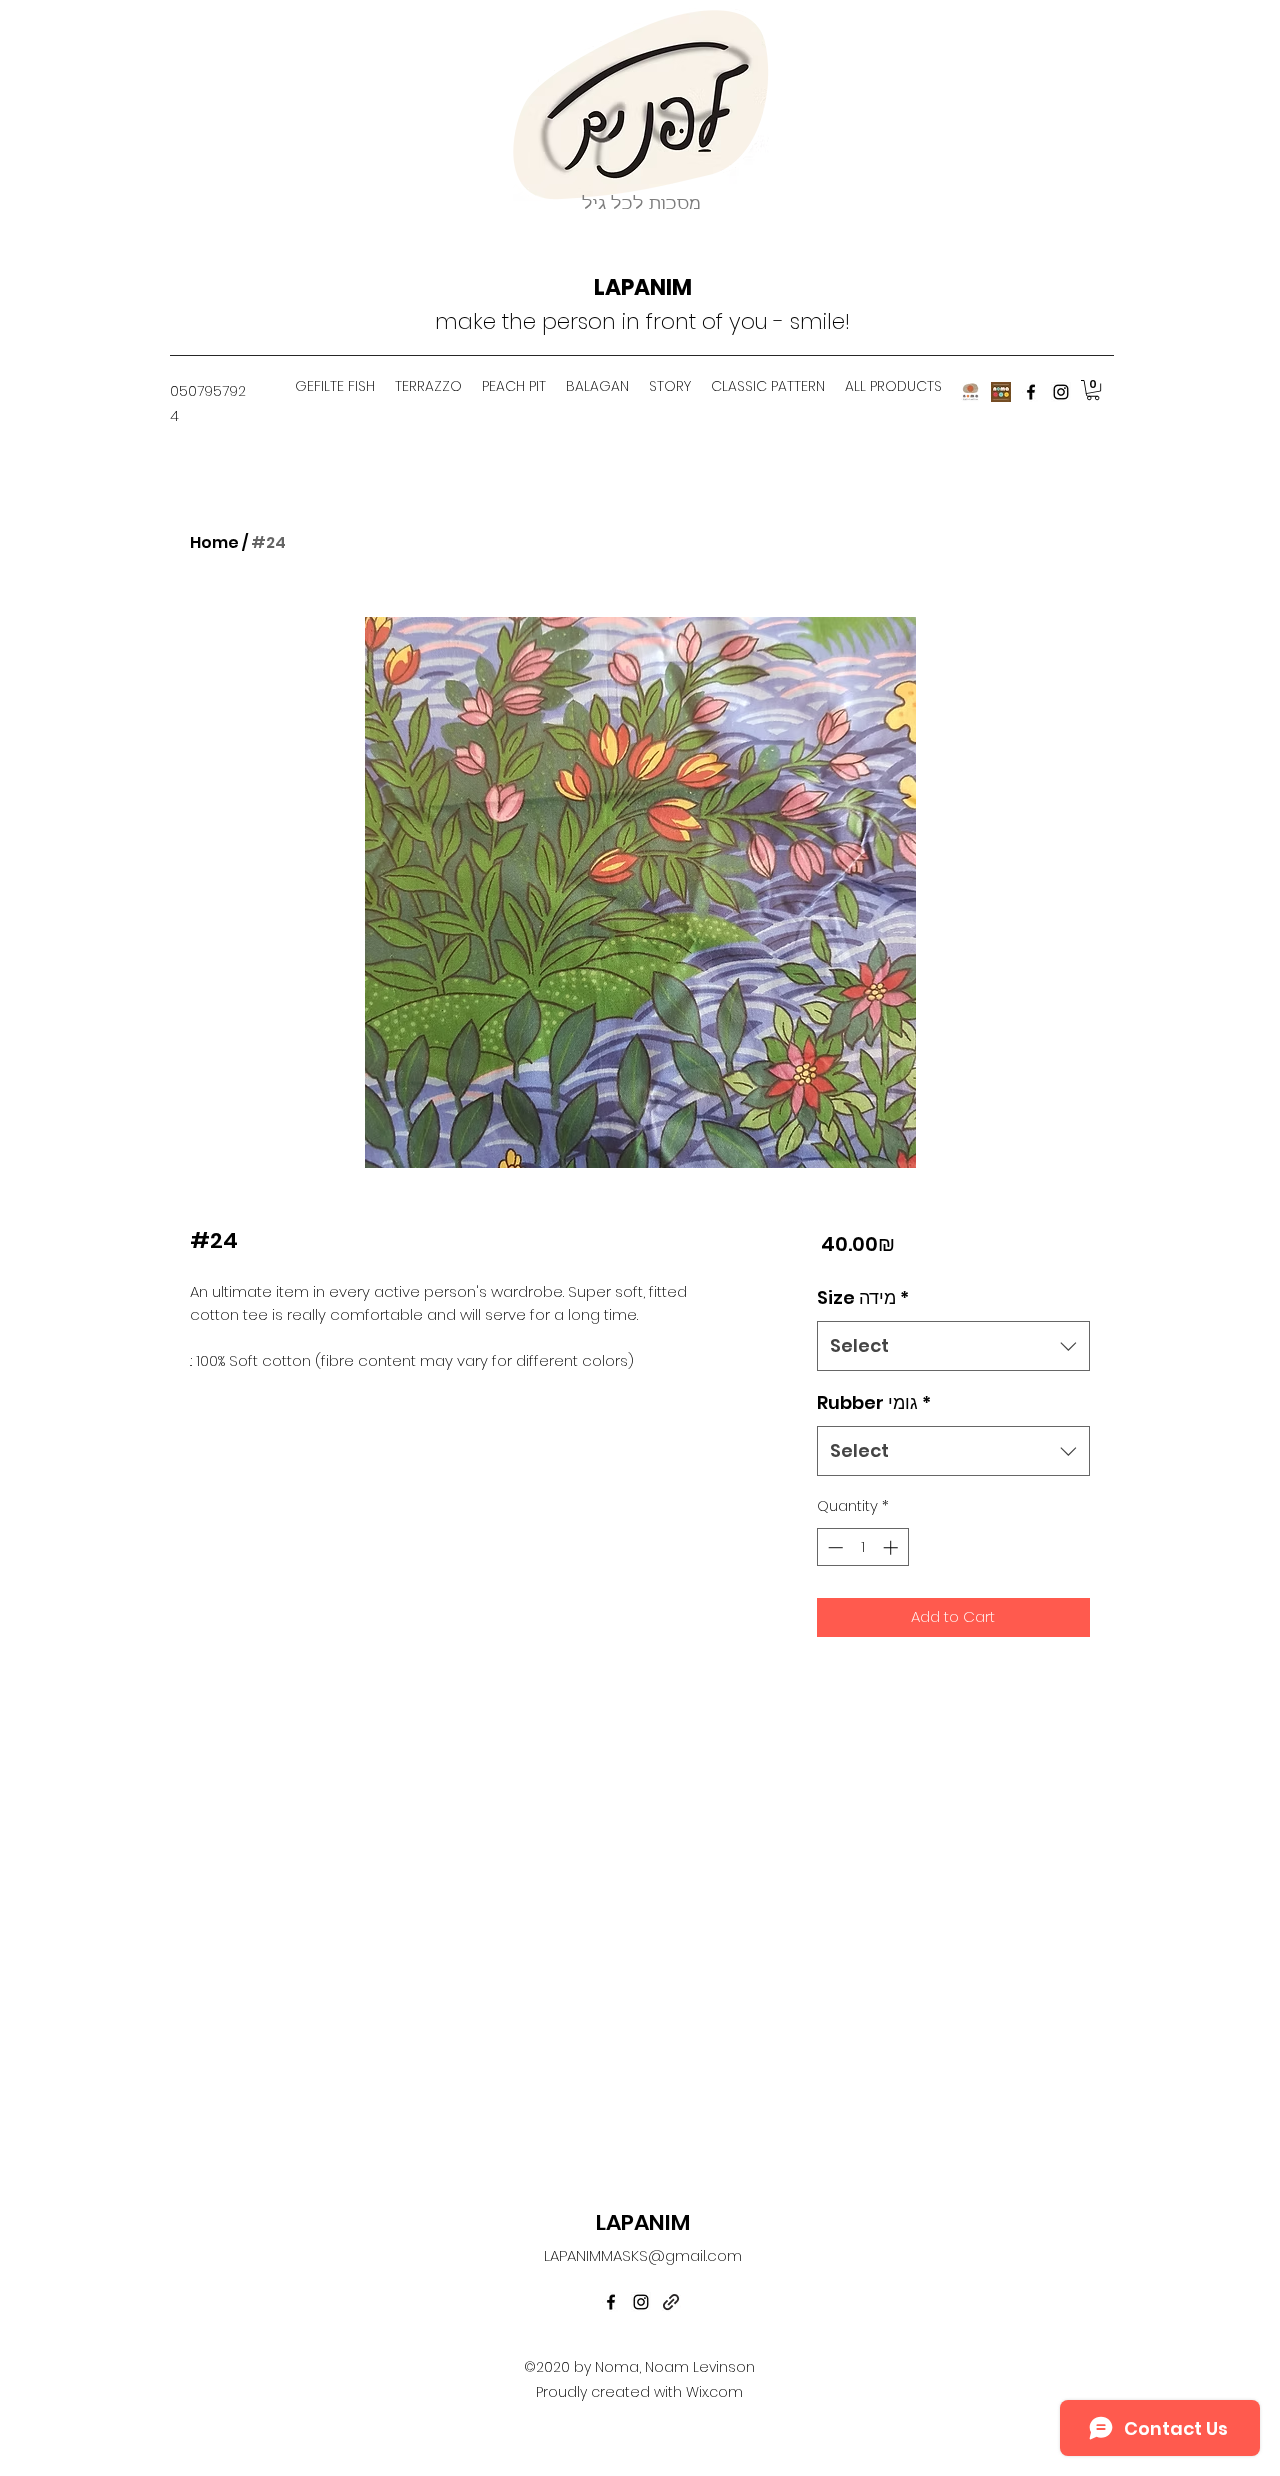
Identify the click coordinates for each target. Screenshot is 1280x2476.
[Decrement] (833, 1547)
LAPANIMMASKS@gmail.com (643, 2255)
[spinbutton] (862, 1547)
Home (214, 542)
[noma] (1001, 392)
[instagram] (1061, 392)
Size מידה (863, 1297)
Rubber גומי (874, 1402)
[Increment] (892, 1547)
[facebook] (1031, 392)
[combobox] (953, 1346)
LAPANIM (643, 287)
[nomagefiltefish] (971, 392)
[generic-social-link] (671, 2302)
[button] (1093, 390)
